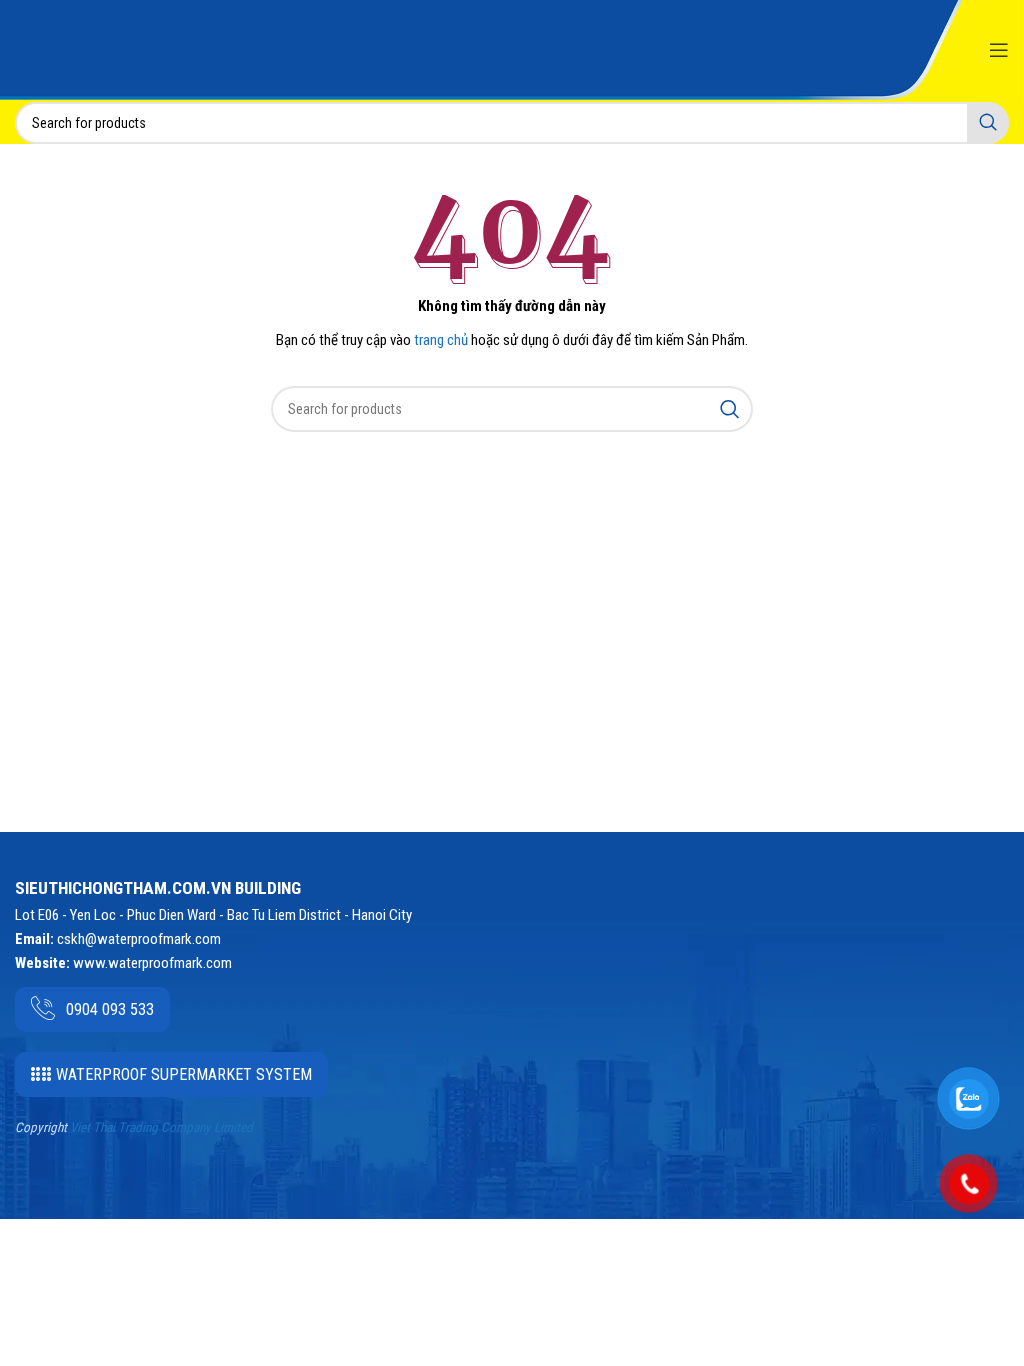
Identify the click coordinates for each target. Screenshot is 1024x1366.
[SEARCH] (988, 123)
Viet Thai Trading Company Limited (161, 1127)
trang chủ (441, 340)
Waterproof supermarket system (184, 1074)
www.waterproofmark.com (152, 963)
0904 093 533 (110, 1009)
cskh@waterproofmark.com (139, 939)
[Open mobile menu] (999, 50)
